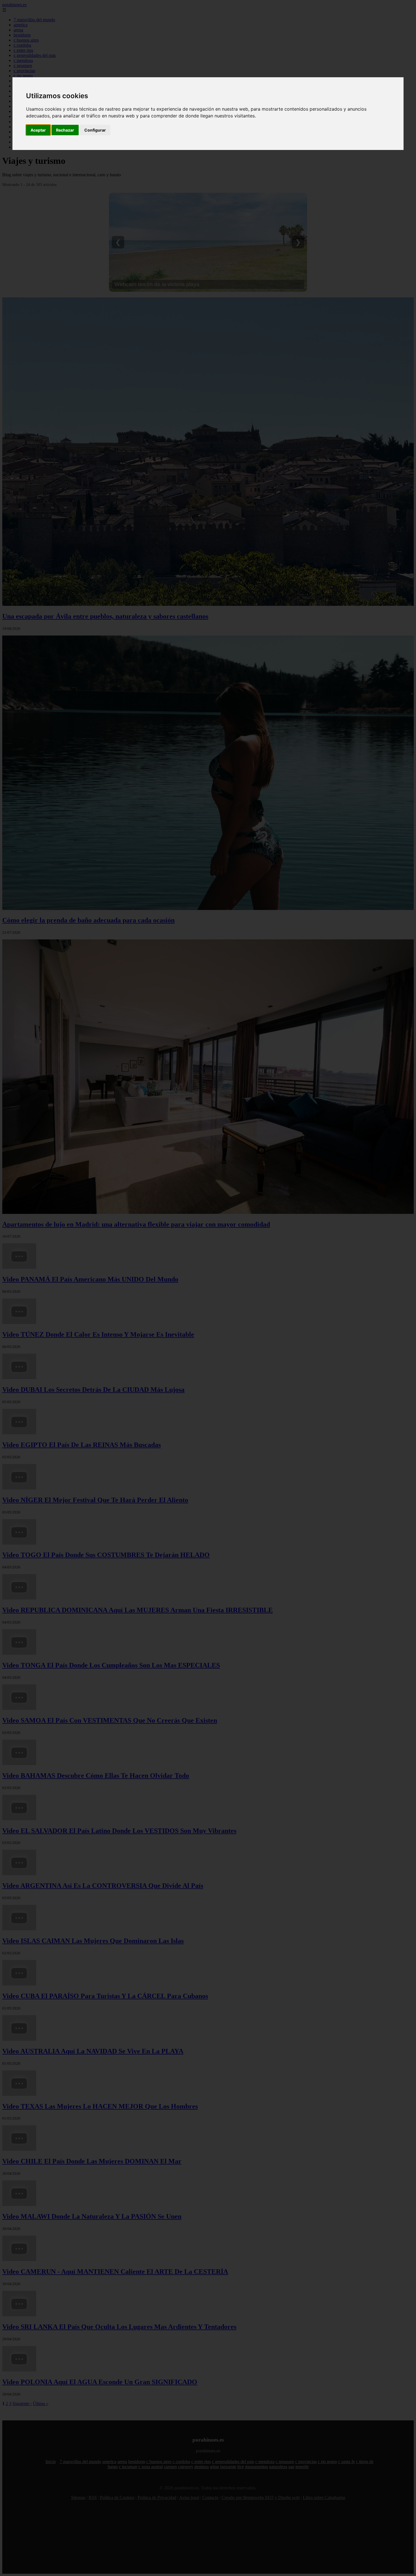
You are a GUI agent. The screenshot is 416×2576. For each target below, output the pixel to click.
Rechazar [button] (65, 130)
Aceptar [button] (38, 130)
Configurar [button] (95, 130)
